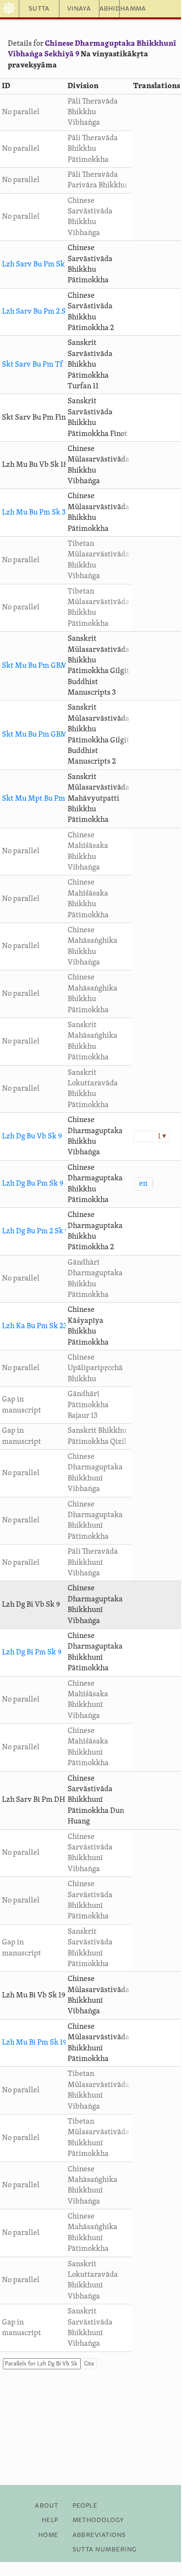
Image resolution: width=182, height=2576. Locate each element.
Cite (89, 2364)
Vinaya (79, 9)
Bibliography (97, 2564)
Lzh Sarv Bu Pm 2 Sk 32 (41, 312)
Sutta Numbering (105, 2550)
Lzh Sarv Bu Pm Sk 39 (38, 264)
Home (48, 2535)
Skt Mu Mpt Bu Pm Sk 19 (43, 799)
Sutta (39, 9)
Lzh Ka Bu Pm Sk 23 (35, 1326)
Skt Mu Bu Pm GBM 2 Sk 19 (47, 735)
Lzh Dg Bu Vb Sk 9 (32, 1136)
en (143, 1184)
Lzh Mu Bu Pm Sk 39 (36, 513)
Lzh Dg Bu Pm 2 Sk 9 (35, 1231)
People (85, 2506)
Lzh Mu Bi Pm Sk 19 (34, 2043)
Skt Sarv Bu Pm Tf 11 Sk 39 (46, 365)
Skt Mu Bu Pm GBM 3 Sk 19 (47, 666)
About (46, 2506)
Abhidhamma (110, 9)
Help (50, 2520)
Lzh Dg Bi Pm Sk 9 (32, 1652)
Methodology (98, 2520)
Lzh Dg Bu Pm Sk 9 (33, 1184)
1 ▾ (162, 1136)
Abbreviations (99, 2535)
